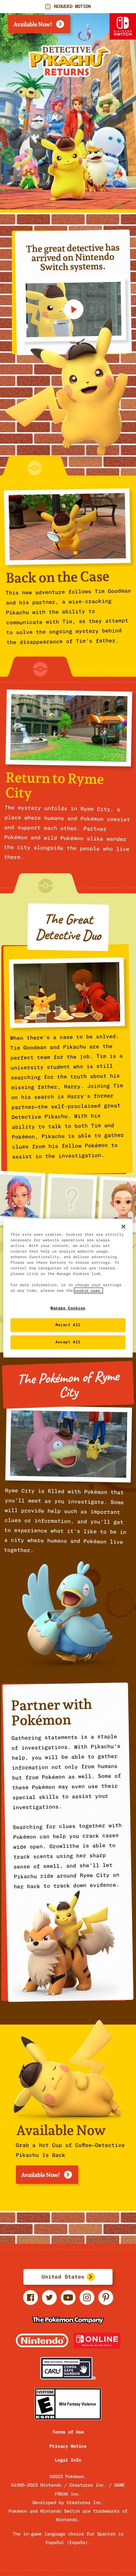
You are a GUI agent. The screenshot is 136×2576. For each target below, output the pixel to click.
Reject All (68, 1325)
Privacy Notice (68, 2446)
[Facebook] (31, 2303)
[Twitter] (49, 2303)
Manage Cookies (68, 1308)
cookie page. (88, 1290)
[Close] (123, 1226)
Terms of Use (68, 2432)
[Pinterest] (106, 2303)
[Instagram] (87, 2303)
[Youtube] (68, 2303)
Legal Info (68, 2460)
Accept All (68, 1342)
